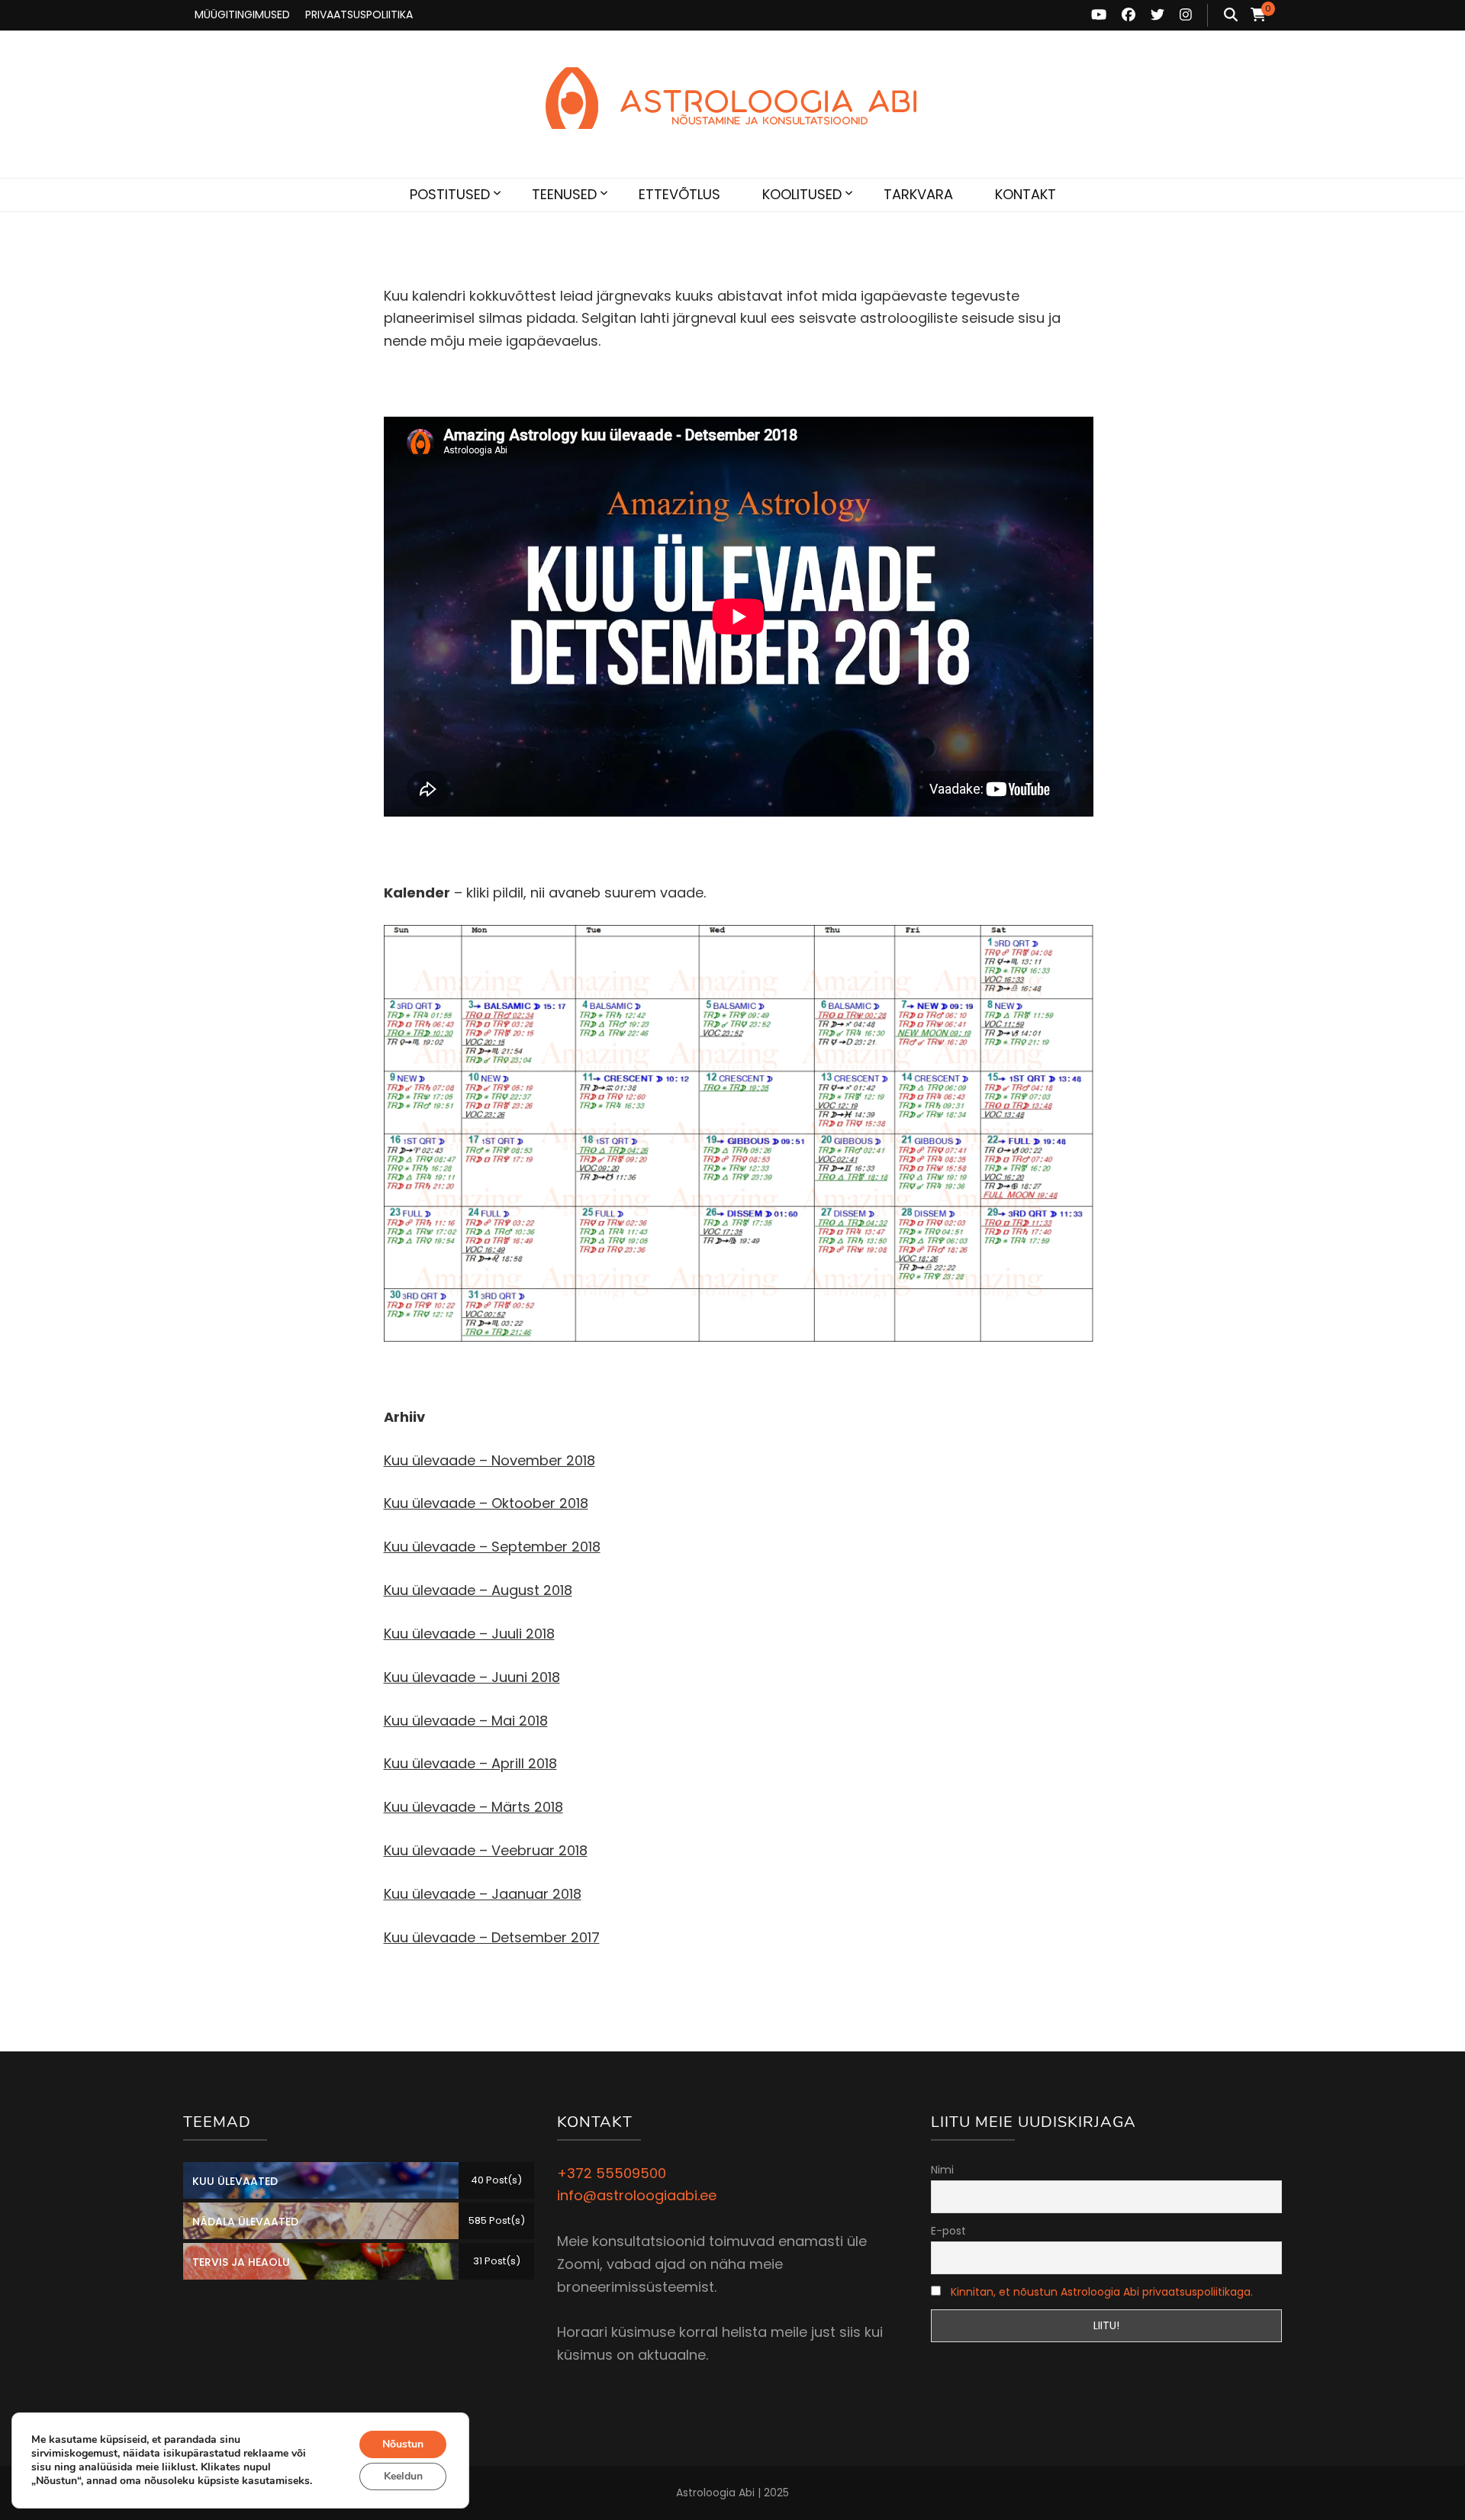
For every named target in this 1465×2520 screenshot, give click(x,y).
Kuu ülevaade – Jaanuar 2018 (483, 1894)
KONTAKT (1025, 194)
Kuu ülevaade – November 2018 (489, 1460)
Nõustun (403, 2444)
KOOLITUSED (802, 194)
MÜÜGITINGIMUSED (242, 15)
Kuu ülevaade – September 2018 (492, 1547)
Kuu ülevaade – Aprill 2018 (470, 1763)
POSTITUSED (450, 194)
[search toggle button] (1231, 15)
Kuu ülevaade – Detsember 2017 (492, 1937)
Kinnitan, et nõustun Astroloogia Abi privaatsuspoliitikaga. (1102, 2292)
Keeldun (403, 2476)
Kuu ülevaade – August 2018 (478, 1590)
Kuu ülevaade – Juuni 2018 (472, 1677)
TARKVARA (918, 194)
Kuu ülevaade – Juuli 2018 (469, 1634)
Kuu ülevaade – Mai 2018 (466, 1721)
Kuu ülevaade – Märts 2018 (473, 1807)
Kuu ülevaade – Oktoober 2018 (486, 1503)
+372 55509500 (612, 2173)
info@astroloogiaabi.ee (637, 2195)
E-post (948, 2231)
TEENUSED (564, 194)
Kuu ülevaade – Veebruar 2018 (486, 1850)
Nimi (942, 2170)
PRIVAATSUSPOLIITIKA (359, 15)
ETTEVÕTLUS (679, 194)
